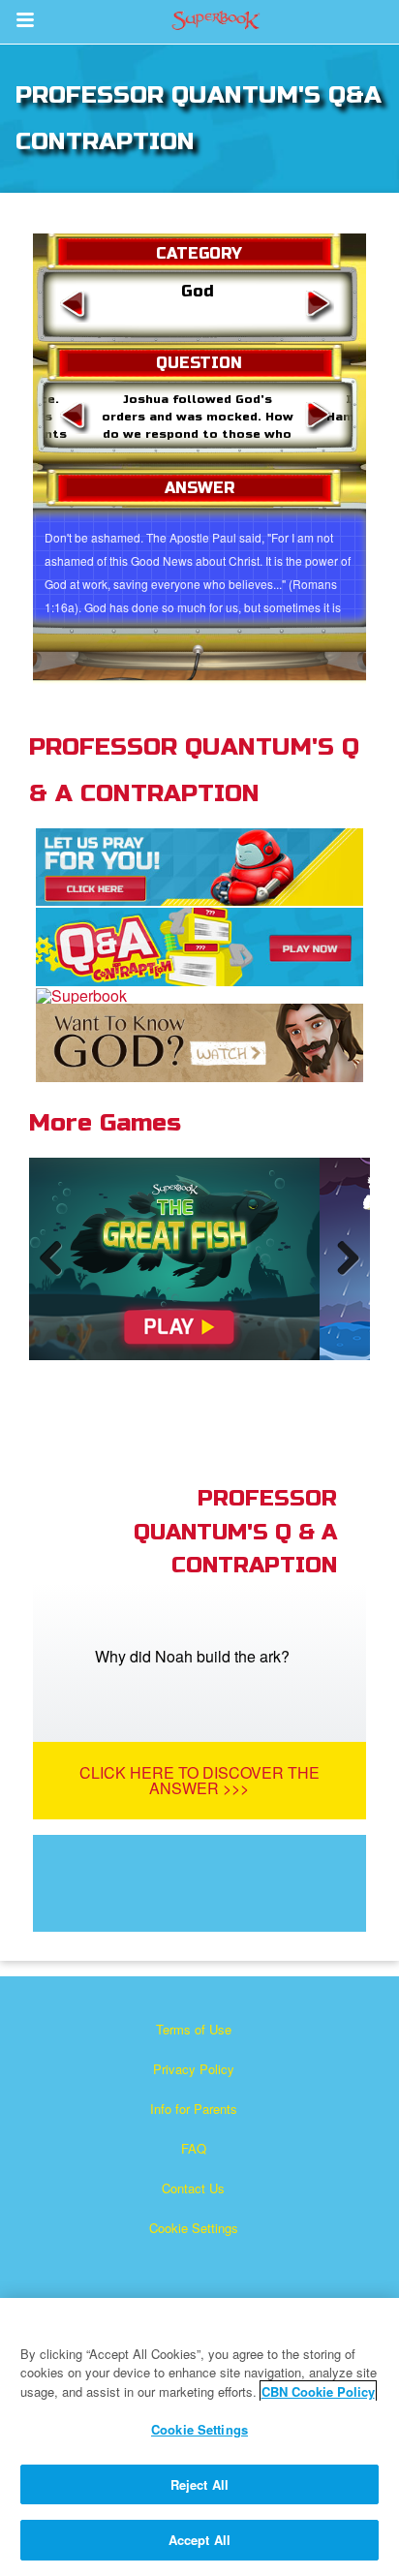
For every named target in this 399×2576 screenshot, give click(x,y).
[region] (199, 2437)
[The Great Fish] (174, 1259)
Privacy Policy (194, 2069)
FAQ (194, 2148)
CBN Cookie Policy (318, 2391)
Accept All (199, 2540)
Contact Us (193, 2188)
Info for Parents (194, 2109)
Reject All (199, 2484)
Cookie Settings (194, 2228)
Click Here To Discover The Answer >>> (199, 1780)
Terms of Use (194, 2029)
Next (344, 1277)
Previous (58, 1277)
